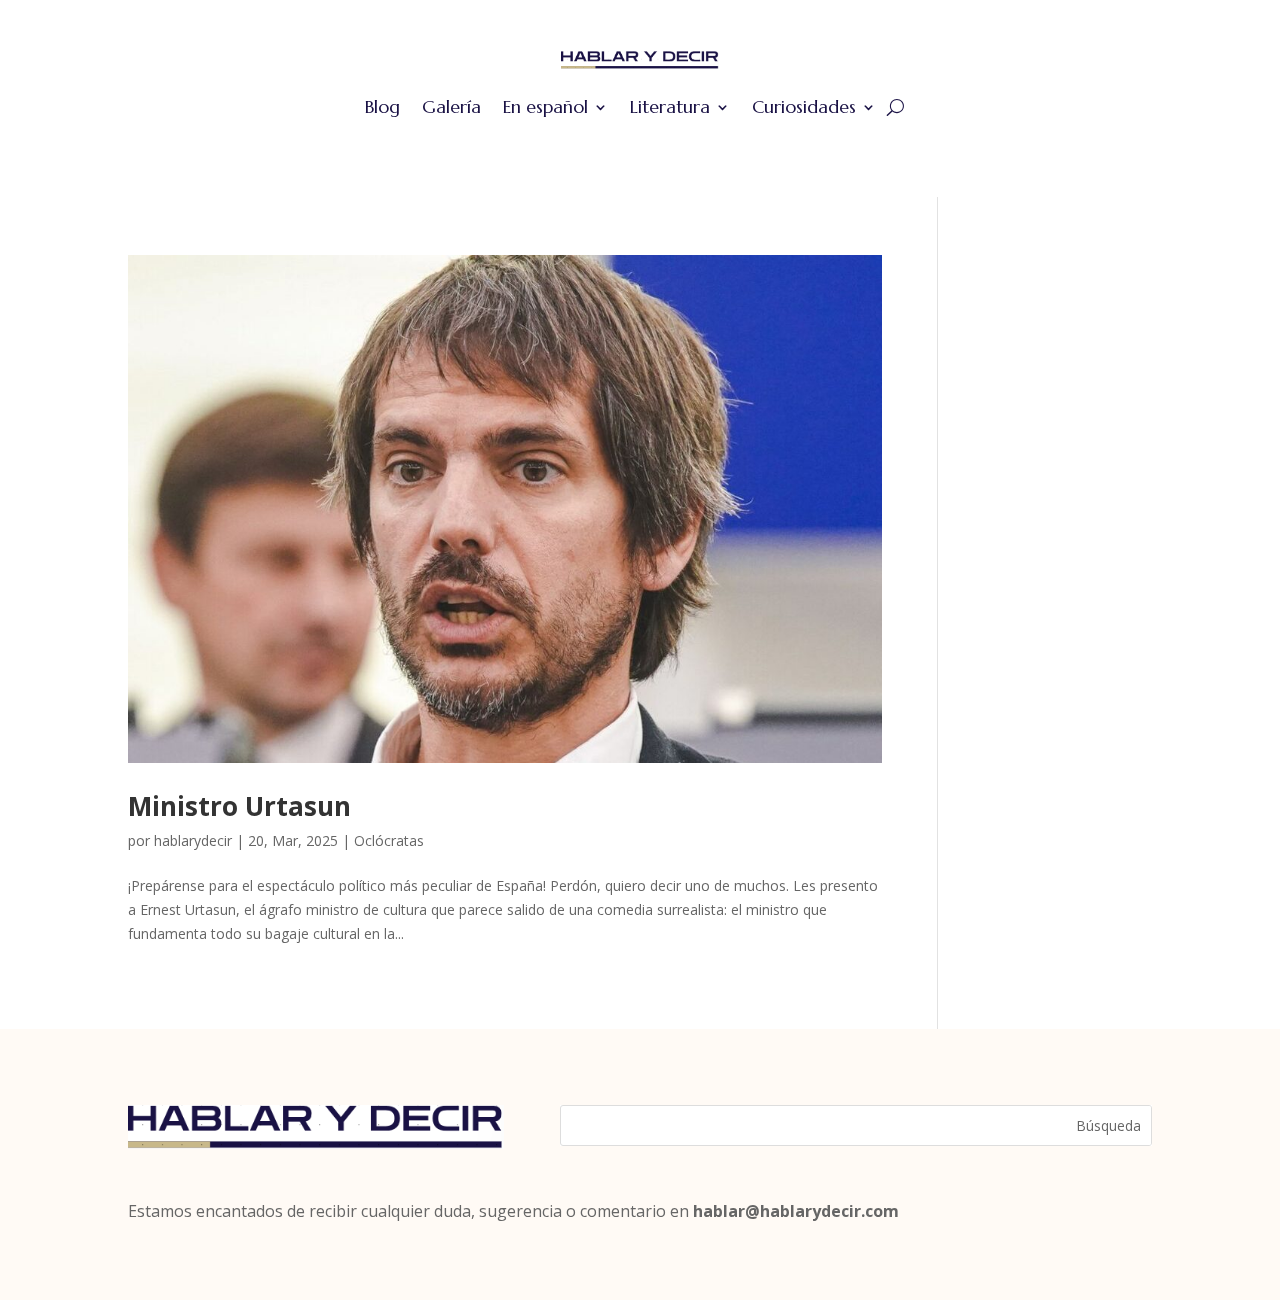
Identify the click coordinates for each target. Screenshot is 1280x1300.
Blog (382, 106)
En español (545, 106)
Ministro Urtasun (239, 806)
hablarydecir (193, 840)
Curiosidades (804, 106)
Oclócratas (389, 840)
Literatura (670, 106)
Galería (451, 106)
